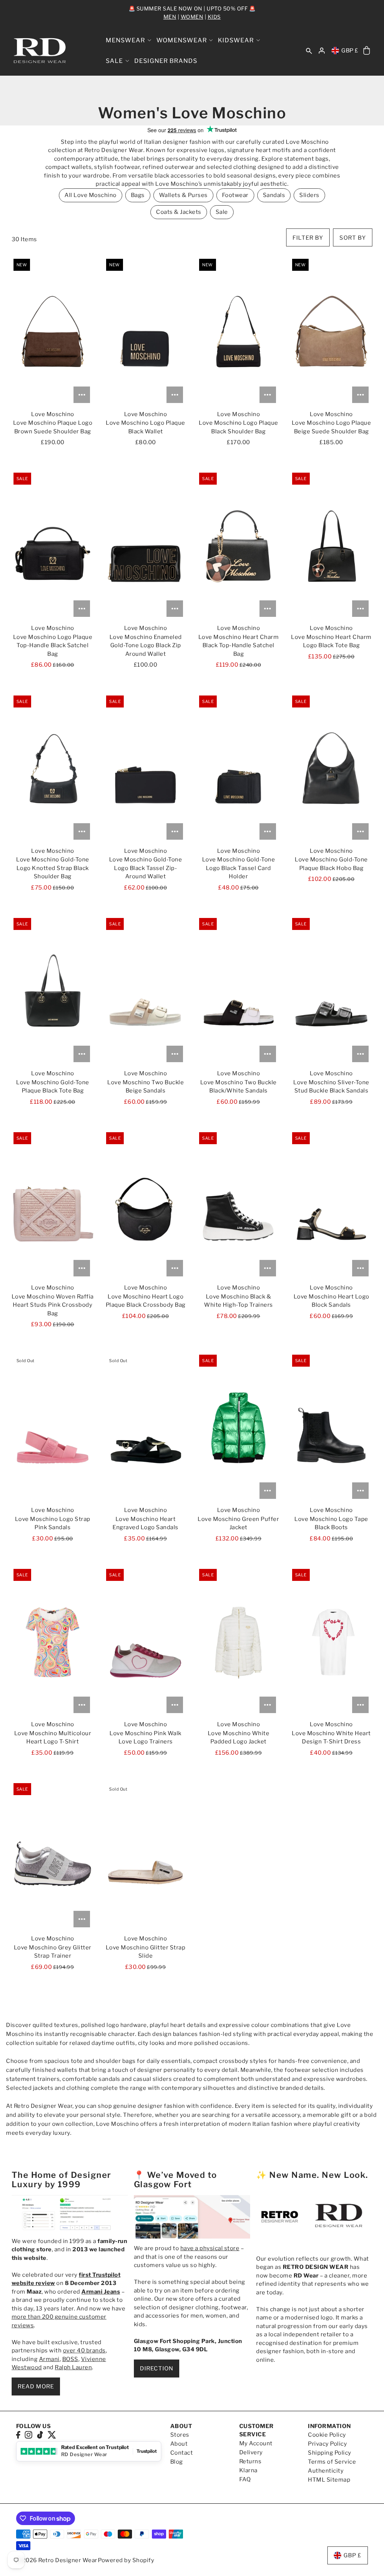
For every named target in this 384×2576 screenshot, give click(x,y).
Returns (250, 2461)
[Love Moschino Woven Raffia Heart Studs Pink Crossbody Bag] (53, 1205)
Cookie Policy (327, 2435)
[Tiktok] (40, 2435)
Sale (222, 212)
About (179, 2444)
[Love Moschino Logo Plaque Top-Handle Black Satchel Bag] (53, 546)
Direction (157, 2369)
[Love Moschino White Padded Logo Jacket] (238, 1642)
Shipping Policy (330, 2453)
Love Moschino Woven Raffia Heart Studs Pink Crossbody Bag (53, 1305)
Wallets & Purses (183, 195)
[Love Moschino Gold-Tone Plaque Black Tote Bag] (53, 991)
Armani (49, 2359)
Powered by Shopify (126, 2560)
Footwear (235, 195)
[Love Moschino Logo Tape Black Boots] (331, 1428)
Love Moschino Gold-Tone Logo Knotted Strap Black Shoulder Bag (53, 868)
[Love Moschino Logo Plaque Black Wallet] (145, 332)
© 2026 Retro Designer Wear (57, 2560)
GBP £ (350, 51)
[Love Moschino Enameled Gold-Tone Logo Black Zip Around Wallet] (145, 546)
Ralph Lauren (73, 2367)
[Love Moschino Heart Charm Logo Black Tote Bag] (331, 546)
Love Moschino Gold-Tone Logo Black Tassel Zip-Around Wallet (146, 868)
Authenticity (326, 2471)
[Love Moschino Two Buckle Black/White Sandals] (238, 991)
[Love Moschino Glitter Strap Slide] (145, 1856)
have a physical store (210, 2248)
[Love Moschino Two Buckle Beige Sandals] (145, 991)
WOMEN (192, 17)
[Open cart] (367, 51)
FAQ (245, 2479)
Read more (36, 2386)
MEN (170, 17)
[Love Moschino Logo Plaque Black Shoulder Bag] (238, 332)
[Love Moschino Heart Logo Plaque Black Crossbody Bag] (145, 1205)
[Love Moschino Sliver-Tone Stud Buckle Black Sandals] (331, 991)
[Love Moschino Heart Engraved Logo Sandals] (145, 1428)
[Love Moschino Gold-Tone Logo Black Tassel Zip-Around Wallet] (145, 769)
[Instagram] (28, 2435)
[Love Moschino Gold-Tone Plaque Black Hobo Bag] (331, 769)
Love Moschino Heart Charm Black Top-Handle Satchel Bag (239, 645)
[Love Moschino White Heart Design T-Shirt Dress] (331, 1642)
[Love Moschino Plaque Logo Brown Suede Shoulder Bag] (53, 332)
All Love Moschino (91, 195)
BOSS (70, 2359)
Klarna (248, 2470)
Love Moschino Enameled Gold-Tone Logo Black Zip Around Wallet (146, 645)
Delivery (251, 2452)
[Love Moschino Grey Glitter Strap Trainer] (53, 1856)
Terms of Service (332, 2462)
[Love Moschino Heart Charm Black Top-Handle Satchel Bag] (238, 546)
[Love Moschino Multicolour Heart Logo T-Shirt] (53, 1642)
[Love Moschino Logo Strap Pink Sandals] (53, 1428)
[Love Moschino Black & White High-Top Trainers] (238, 1205)
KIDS (214, 17)
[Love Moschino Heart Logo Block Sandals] (331, 1205)
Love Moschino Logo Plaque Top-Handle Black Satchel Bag (53, 645)
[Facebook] (18, 2435)
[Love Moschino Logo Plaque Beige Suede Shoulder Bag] (331, 332)
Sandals (274, 195)
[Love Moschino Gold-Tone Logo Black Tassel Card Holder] (238, 769)
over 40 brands (84, 2351)
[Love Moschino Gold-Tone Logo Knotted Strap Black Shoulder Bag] (53, 769)
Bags (138, 195)
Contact (182, 2453)
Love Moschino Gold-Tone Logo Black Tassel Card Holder (239, 868)
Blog (177, 2462)
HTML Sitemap (329, 2480)
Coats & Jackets (179, 212)
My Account (256, 2443)
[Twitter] (52, 2435)
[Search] (309, 51)
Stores (180, 2435)
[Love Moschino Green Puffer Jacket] (238, 1428)
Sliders (309, 195)
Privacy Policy (327, 2444)
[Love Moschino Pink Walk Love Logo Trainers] (145, 1642)
